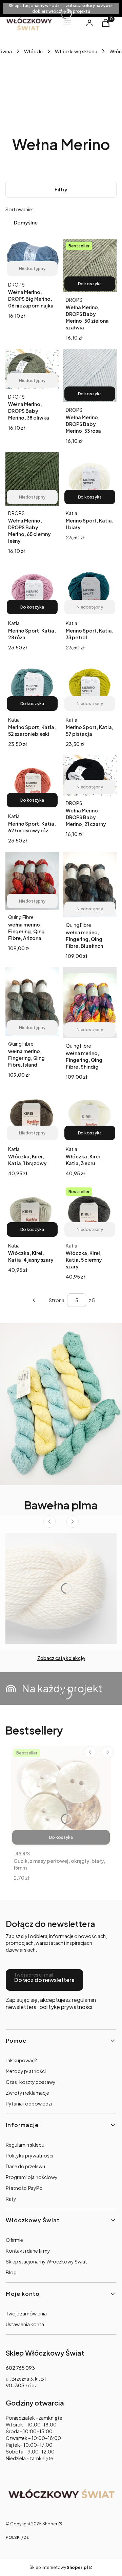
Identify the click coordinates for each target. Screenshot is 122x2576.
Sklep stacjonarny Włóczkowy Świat (46, 2261)
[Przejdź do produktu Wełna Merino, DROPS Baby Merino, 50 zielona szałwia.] (90, 266)
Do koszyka (90, 284)
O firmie (14, 2240)
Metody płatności (26, 2071)
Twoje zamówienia (26, 2313)
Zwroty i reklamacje (27, 2093)
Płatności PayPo (24, 2188)
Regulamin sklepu (25, 2145)
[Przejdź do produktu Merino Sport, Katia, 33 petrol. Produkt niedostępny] (90, 589)
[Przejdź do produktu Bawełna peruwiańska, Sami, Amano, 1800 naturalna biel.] (61, 1588)
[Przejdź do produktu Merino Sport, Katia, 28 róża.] (32, 589)
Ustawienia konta (25, 2324)
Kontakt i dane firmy (28, 2251)
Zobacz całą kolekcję (61, 1658)
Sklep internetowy (59, 2567)
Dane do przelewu (25, 2166)
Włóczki (33, 51)
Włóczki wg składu (76, 51)
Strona (57, 1300)
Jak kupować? (21, 2060)
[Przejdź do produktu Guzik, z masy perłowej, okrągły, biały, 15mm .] (61, 1796)
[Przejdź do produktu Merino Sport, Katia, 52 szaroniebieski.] (32, 686)
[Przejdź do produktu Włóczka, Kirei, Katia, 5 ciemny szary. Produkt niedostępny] (90, 1211)
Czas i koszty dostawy (31, 2082)
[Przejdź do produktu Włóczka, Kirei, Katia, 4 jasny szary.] (32, 1211)
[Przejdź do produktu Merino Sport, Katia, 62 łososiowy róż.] (32, 782)
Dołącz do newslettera (44, 1980)
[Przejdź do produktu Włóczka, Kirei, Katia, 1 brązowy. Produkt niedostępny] (32, 1115)
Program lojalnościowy (32, 2177)
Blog (11, 2272)
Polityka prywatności (29, 2155)
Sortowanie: (19, 209)
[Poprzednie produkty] (34, 1300)
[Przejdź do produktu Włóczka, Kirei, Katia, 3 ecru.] (90, 1115)
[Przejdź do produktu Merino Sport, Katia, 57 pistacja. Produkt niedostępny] (90, 686)
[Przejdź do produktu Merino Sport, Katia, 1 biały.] (90, 479)
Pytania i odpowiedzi (29, 2103)
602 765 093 (20, 2368)
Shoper (50, 2524)
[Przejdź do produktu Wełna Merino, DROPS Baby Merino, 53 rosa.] (90, 376)
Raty (11, 2199)
